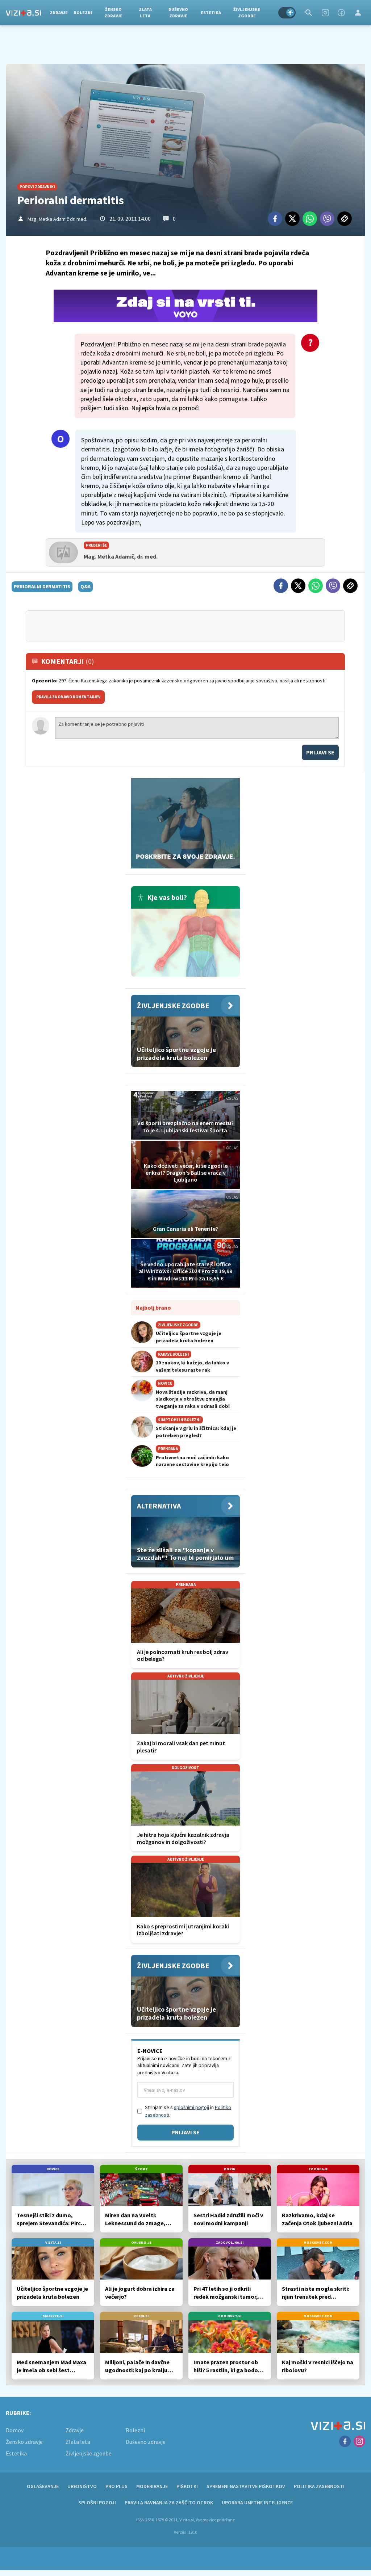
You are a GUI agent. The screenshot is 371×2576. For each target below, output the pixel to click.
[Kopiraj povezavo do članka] (345, 219)
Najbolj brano (153, 1308)
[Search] (309, 13)
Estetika (211, 12)
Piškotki (187, 2486)
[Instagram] (325, 13)
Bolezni (83, 12)
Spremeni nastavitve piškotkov (246, 2486)
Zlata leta (145, 12)
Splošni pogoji (97, 2503)
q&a (86, 586)
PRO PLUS (116, 2486)
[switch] (287, 13)
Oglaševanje (43, 2486)
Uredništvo (82, 2486)
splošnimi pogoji (191, 2107)
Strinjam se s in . (188, 2111)
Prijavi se (320, 752)
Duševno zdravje (178, 12)
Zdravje (59, 12)
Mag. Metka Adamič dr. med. (57, 219)
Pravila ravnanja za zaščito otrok (169, 2503)
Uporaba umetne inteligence (257, 2503)
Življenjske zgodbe (247, 12)
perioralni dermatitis (42, 586)
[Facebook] (341, 13)
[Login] (358, 13)
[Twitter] (292, 219)
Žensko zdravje (113, 12)
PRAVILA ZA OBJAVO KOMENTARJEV (68, 697)
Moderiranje (152, 2486)
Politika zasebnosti (319, 2486)
